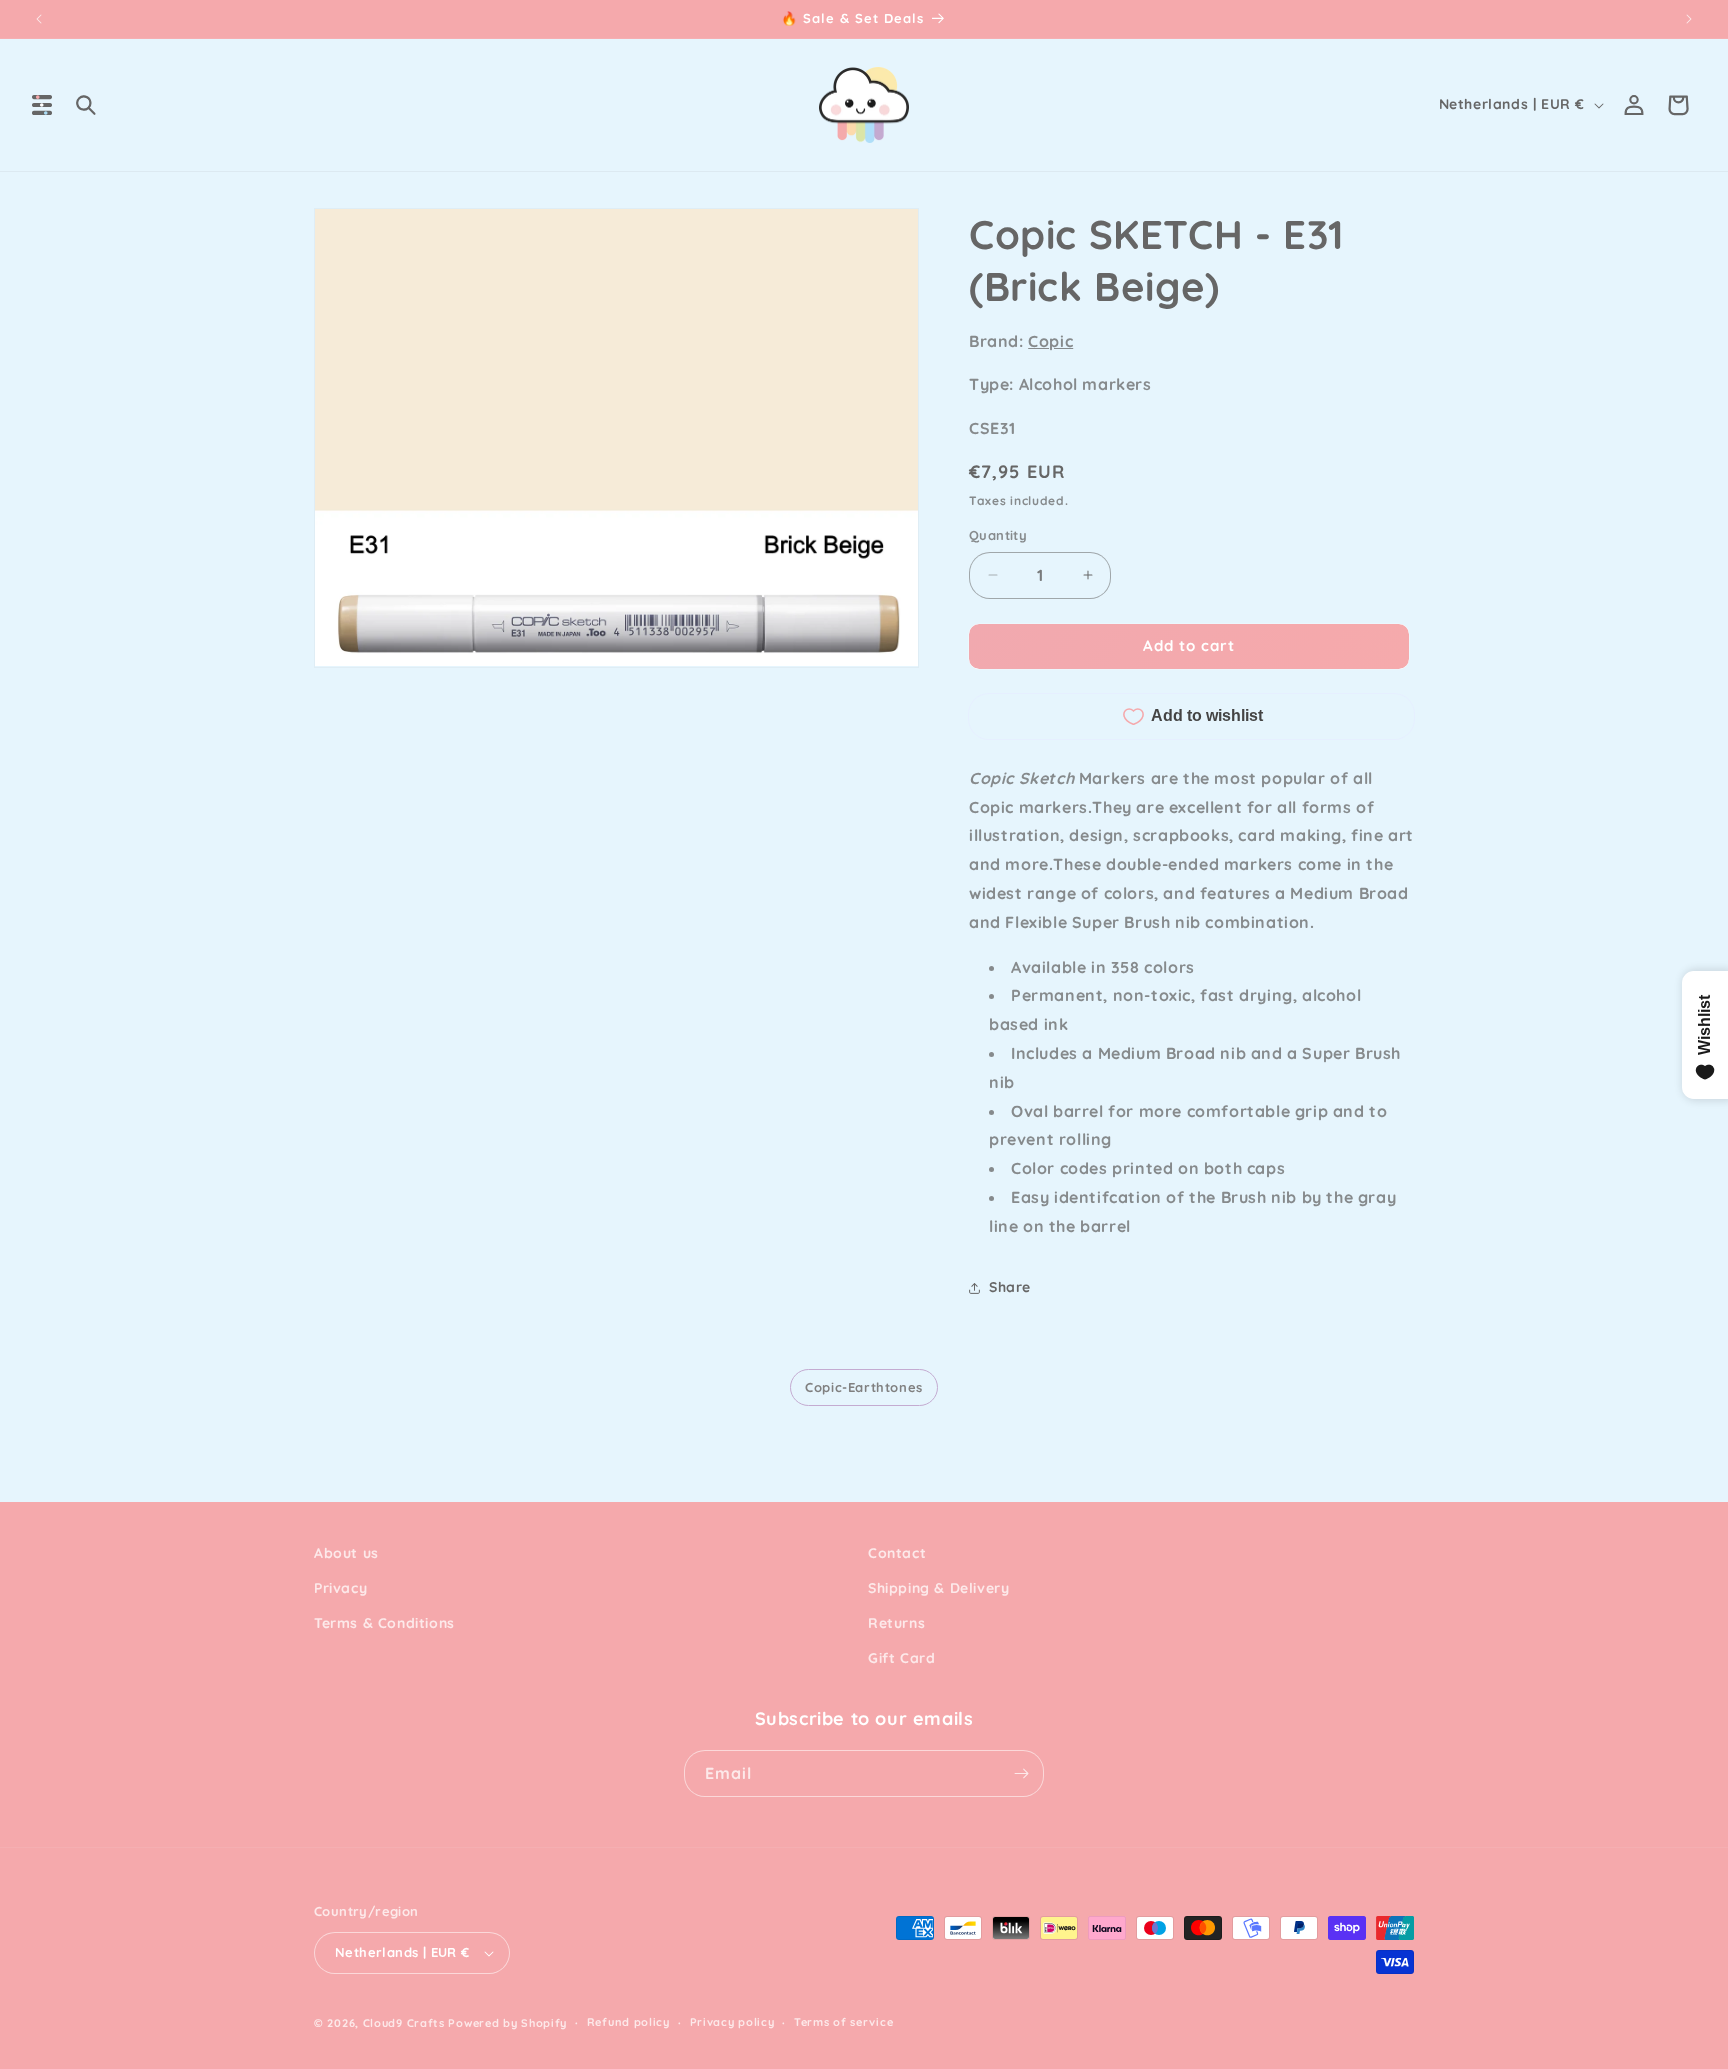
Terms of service (843, 2022)
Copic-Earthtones (864, 1387)
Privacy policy (732, 2022)
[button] (42, 105)
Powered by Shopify (507, 2023)
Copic (1050, 341)
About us (346, 1553)
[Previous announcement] (39, 19)
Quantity (998, 535)
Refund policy (628, 2022)
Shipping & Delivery (938, 1588)
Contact (897, 1553)
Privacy (340, 1588)
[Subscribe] (1021, 1773)
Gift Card (901, 1659)
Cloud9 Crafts (404, 2023)
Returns (896, 1623)
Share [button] (1010, 1287)
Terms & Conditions (384, 1623)
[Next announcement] (1689, 19)
